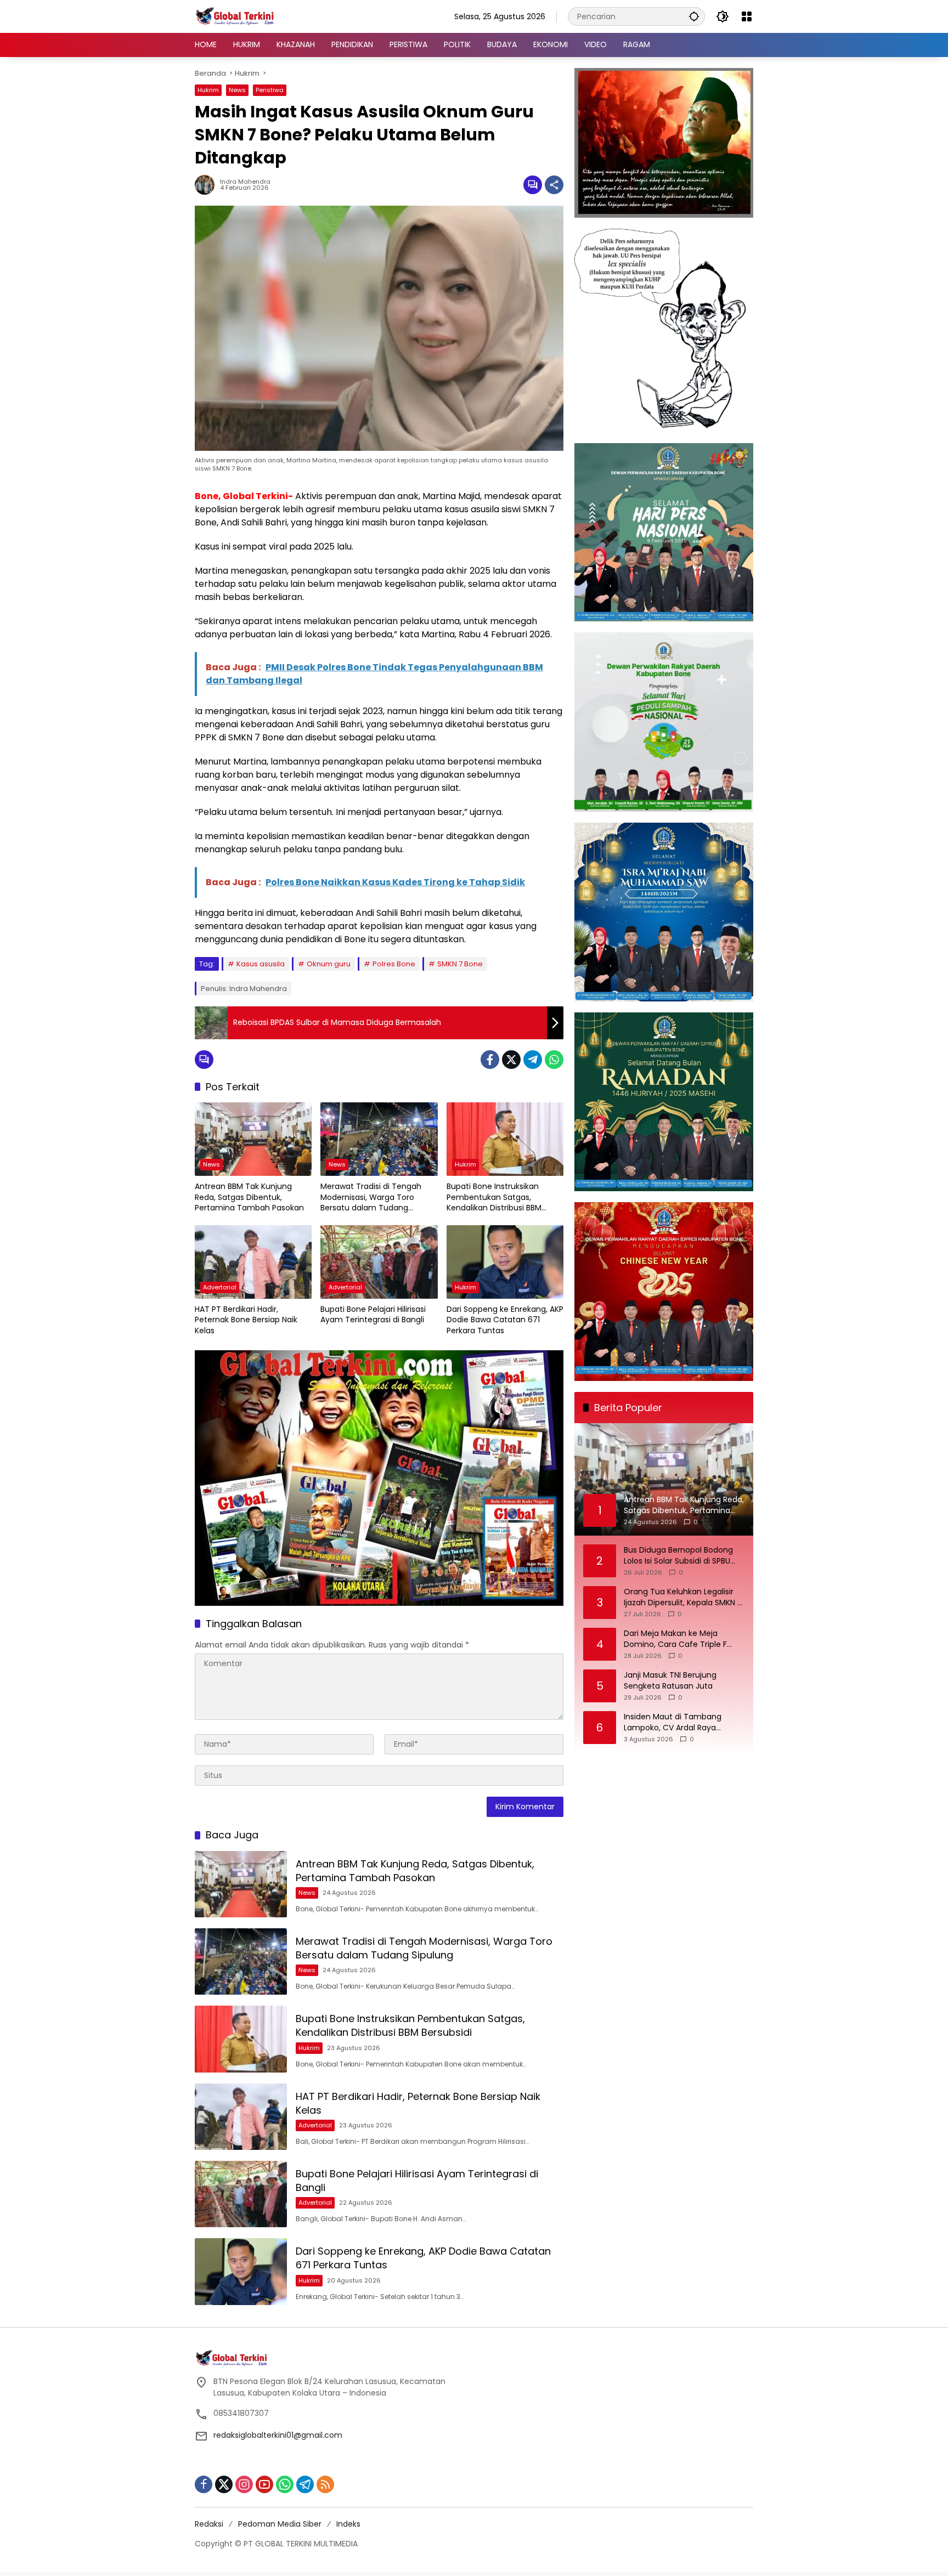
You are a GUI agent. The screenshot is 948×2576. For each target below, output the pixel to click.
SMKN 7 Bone (460, 964)
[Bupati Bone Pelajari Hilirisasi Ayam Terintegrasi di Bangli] (379, 1262)
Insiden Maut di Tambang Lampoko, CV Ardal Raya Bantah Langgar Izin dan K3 (675, 1722)
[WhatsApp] (554, 1060)
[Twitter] (511, 1060)
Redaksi (209, 2524)
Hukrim (208, 90)
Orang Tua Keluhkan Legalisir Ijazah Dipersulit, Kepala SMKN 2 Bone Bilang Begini (683, 1597)
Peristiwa (270, 90)
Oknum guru (329, 964)
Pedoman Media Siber (280, 2524)
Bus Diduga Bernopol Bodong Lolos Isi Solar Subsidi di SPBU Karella (678, 1556)
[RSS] (325, 2484)
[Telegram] (533, 1060)
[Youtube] (264, 2484)
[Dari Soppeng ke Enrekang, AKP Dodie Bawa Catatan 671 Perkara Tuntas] (505, 1262)
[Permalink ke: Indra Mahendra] (207, 185)
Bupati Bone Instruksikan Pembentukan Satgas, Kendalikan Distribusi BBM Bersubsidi (494, 1198)
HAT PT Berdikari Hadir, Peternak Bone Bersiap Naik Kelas (246, 1320)
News (237, 90)
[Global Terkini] (236, 16)
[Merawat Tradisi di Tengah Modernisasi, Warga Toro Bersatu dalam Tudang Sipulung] (379, 1139)
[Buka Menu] (747, 16)
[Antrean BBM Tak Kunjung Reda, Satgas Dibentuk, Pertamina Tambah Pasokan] (253, 1139)
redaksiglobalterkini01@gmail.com (278, 2435)
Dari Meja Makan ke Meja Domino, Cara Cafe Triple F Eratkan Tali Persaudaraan (675, 1639)
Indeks (348, 2524)
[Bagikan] (554, 185)
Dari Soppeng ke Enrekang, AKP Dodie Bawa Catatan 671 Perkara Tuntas (505, 1320)
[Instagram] (244, 2484)
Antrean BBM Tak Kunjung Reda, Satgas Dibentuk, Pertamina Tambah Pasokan (249, 1197)
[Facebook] (490, 1060)
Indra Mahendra (245, 182)
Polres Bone (394, 964)
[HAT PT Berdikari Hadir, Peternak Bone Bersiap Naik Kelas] (253, 1262)
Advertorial (220, 1287)
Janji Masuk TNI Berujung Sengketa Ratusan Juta (670, 1681)
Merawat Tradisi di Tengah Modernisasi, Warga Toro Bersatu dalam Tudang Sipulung (371, 1198)
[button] (694, 16)
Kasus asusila (261, 964)
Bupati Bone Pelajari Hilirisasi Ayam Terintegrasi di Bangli (373, 1315)
